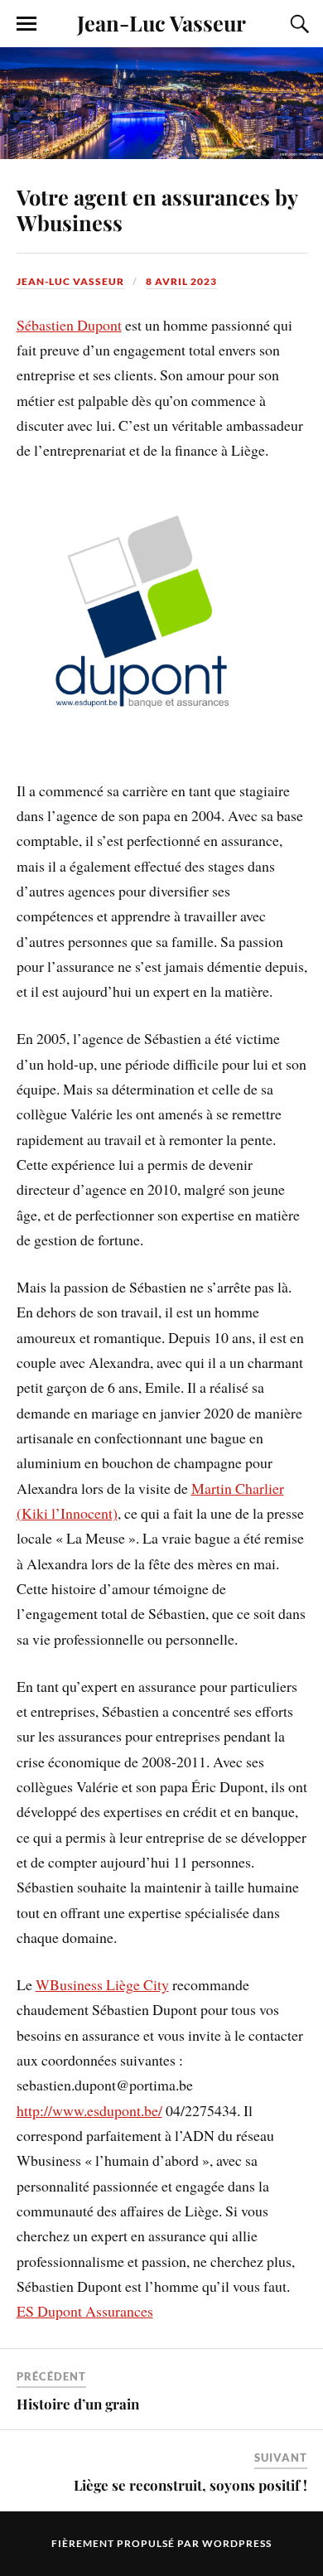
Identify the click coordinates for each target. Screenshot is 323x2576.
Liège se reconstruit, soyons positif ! (190, 2485)
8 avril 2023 (181, 281)
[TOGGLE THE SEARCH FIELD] (297, 24)
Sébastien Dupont (69, 325)
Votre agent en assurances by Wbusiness (157, 210)
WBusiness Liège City (102, 1984)
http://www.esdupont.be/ (89, 2110)
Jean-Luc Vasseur (161, 22)
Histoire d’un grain (80, 2404)
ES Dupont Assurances (85, 2311)
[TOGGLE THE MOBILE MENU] (27, 24)
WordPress (237, 2543)
